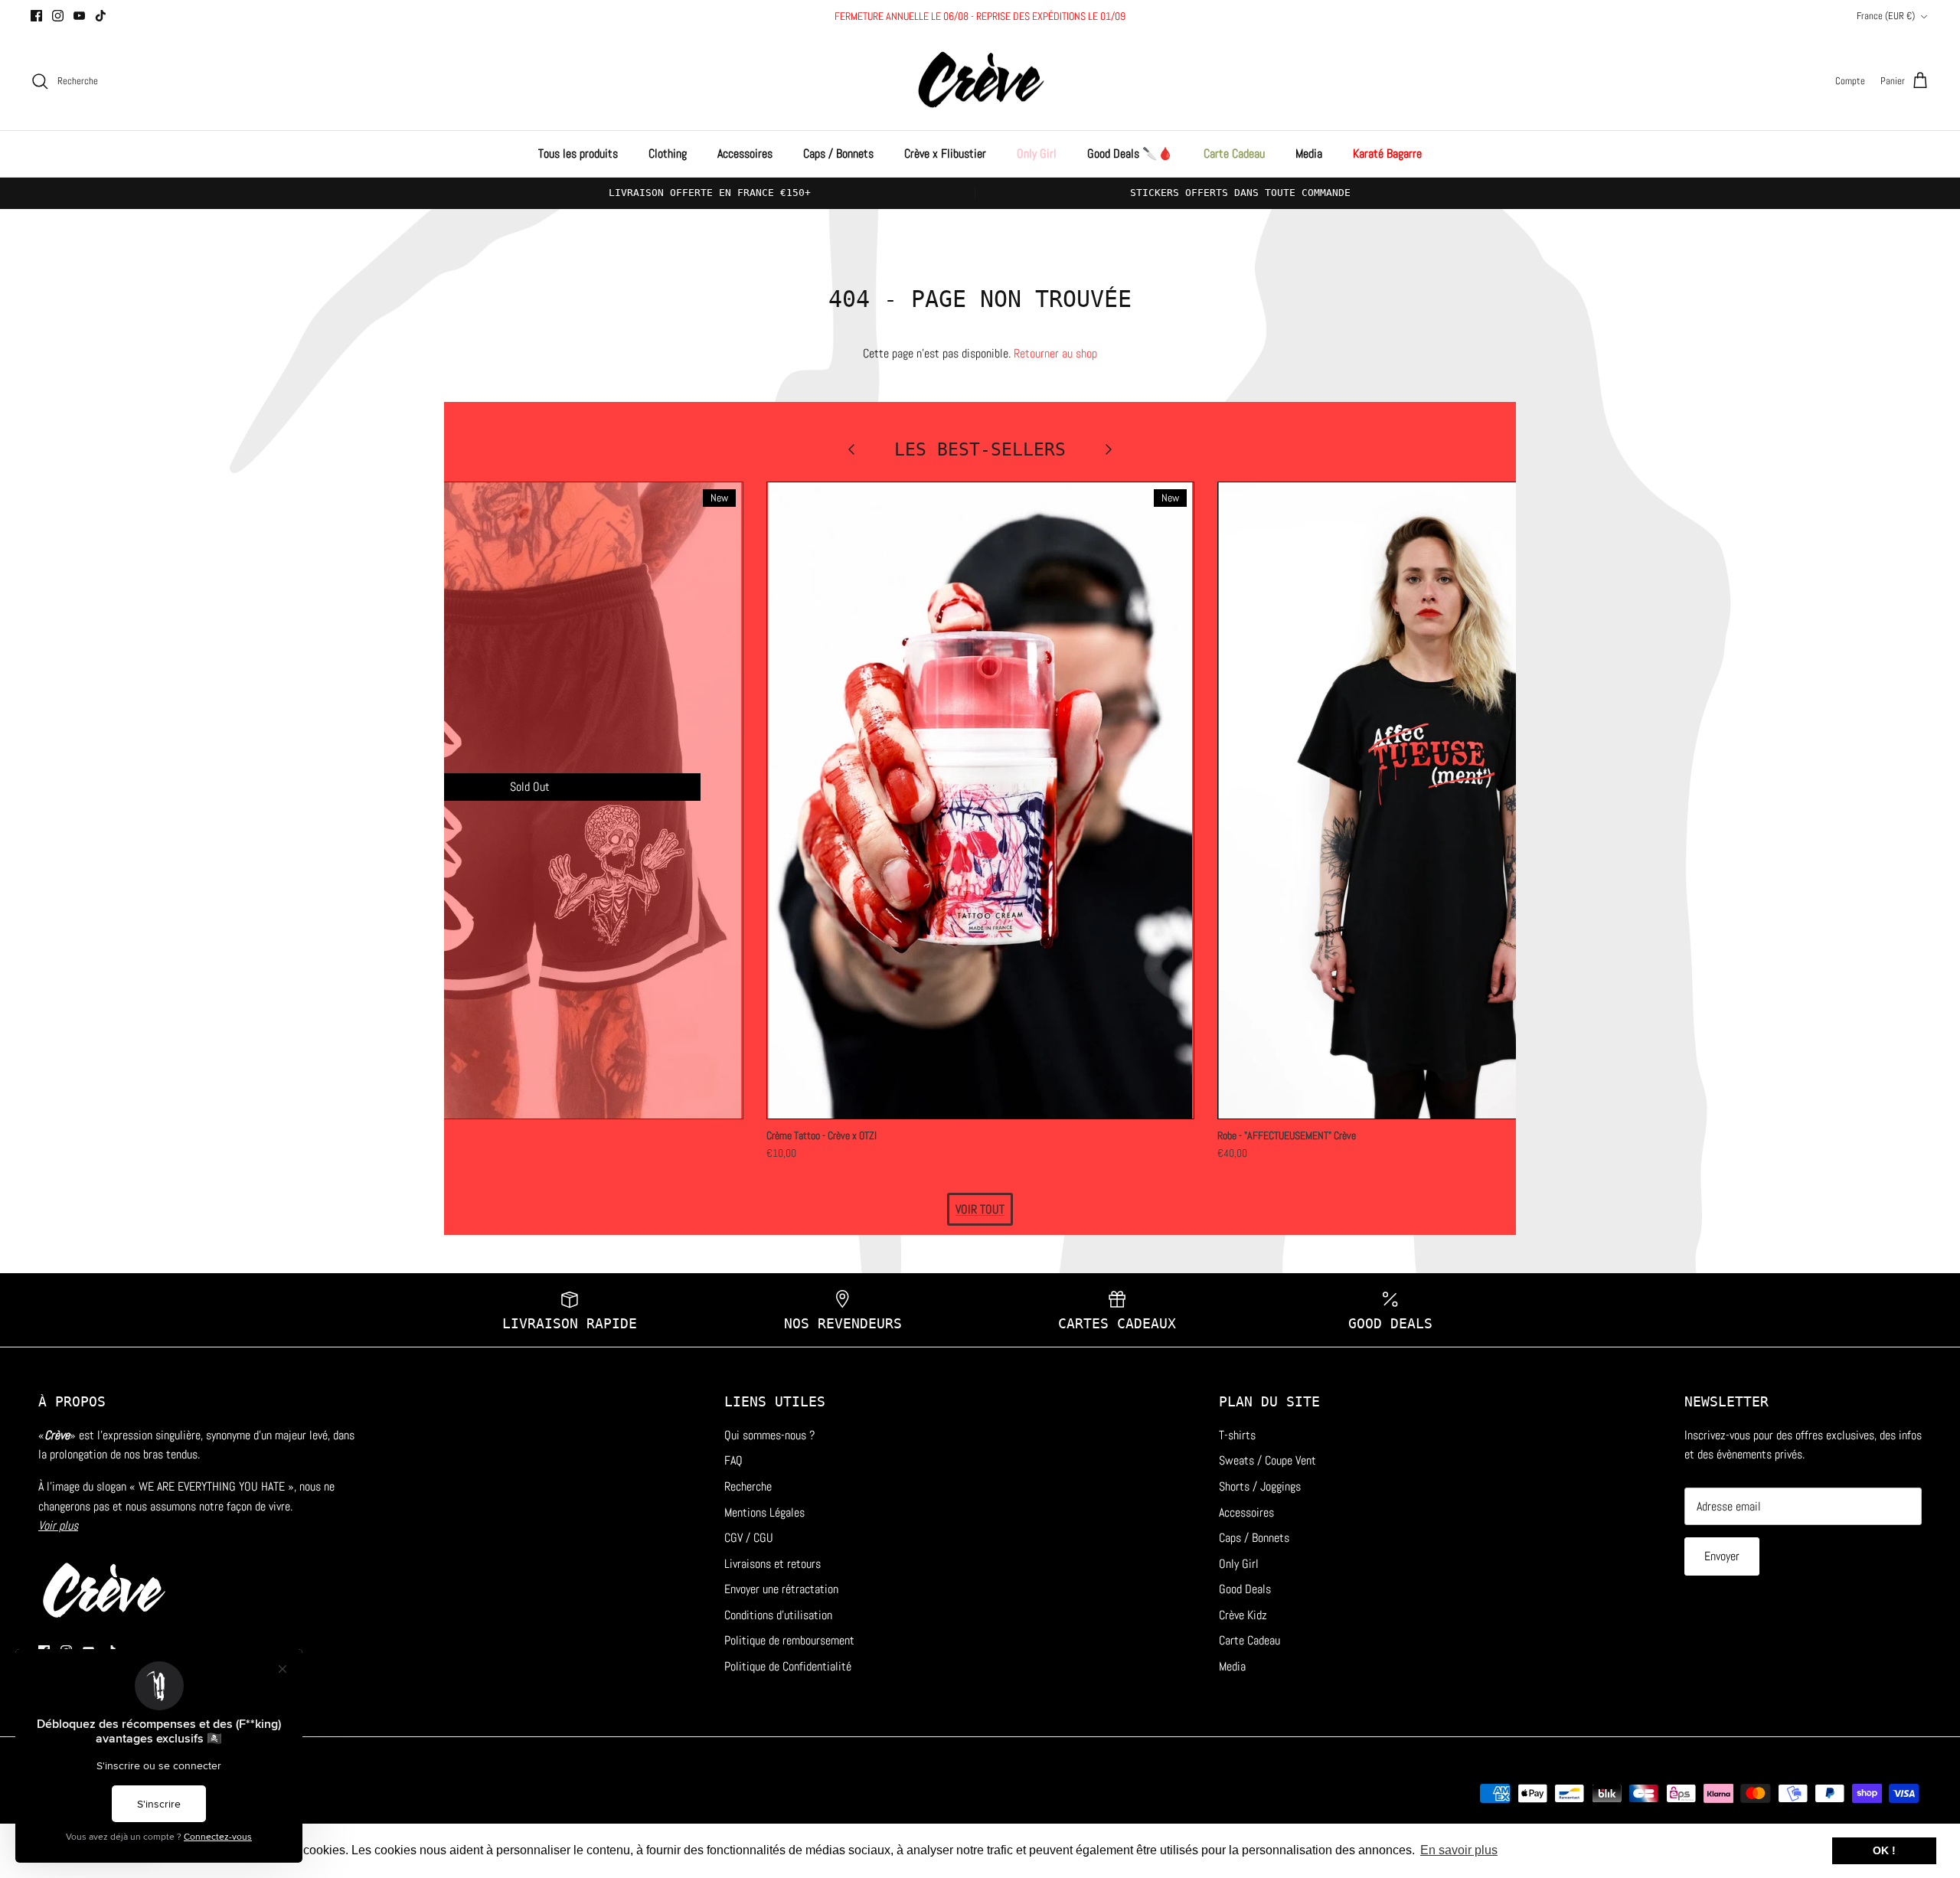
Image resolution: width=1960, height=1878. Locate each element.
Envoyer (1722, 1556)
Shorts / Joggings (1260, 1486)
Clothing (668, 154)
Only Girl (1037, 154)
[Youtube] (79, 16)
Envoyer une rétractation (781, 1589)
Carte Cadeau (1234, 154)
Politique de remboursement (789, 1640)
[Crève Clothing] (980, 82)
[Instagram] (58, 16)
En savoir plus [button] (1459, 1850)
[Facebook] (36, 16)
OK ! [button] (1884, 1850)
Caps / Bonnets (838, 154)
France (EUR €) (1886, 16)
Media (1309, 154)
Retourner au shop (1055, 353)
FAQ (733, 1460)
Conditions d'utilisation (778, 1615)
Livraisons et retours (773, 1564)
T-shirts (1237, 1435)
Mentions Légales (764, 1512)
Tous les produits (578, 154)
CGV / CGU (749, 1538)
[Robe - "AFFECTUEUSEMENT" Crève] (1431, 800)
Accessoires (745, 154)
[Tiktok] (101, 16)
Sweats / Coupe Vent (1267, 1460)
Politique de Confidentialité (788, 1666)
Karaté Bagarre (1387, 154)
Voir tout (980, 1209)
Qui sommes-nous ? (769, 1435)
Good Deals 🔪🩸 (1130, 154)
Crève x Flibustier (945, 154)
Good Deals (1245, 1589)
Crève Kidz (1243, 1615)
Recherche (748, 1486)
